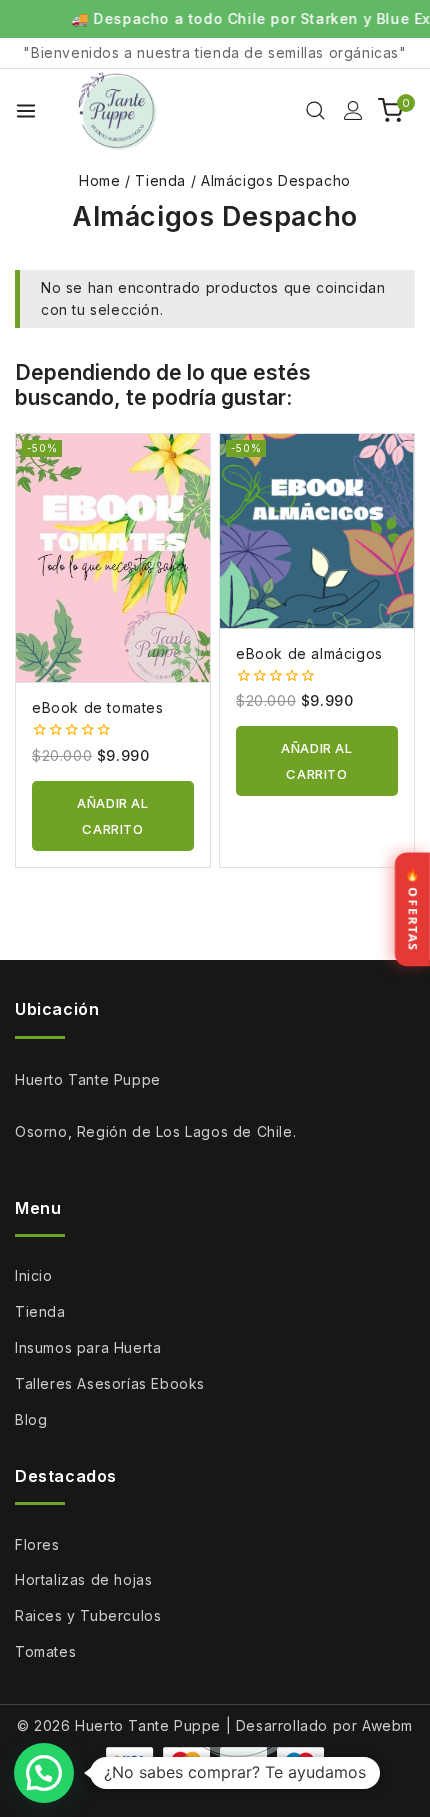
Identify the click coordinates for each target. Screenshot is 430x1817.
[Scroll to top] (383, 1767)
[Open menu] (26, 111)
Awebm (387, 1725)
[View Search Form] (315, 110)
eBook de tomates (98, 707)
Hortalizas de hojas (83, 1579)
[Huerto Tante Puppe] (117, 110)
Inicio (34, 1275)
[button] (113, 816)
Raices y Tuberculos (88, 1615)
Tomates (45, 1651)
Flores (37, 1544)
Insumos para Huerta (88, 1347)
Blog (31, 1419)
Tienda (40, 1311)
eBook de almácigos (309, 653)
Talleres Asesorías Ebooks (110, 1383)
